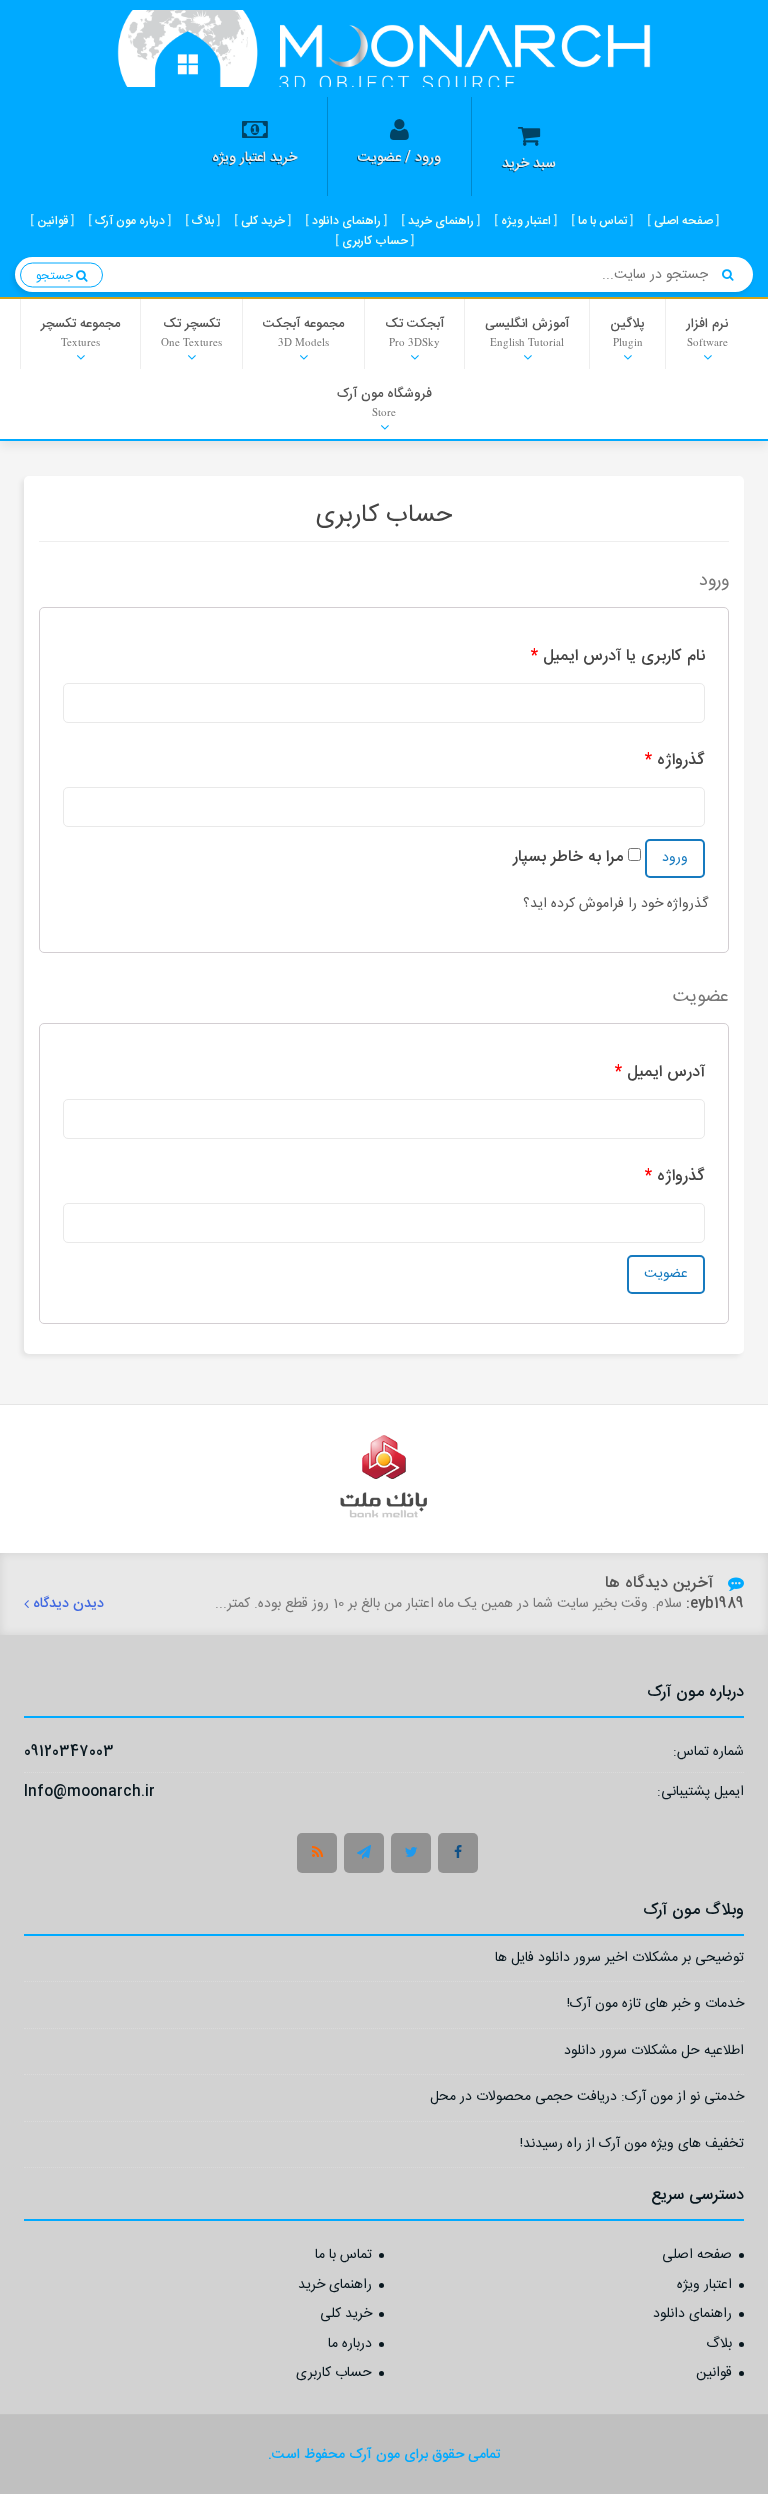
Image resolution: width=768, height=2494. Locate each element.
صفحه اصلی (697, 2256)
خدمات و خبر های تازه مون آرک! (655, 2006)
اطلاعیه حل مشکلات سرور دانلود (654, 2053)
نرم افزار (707, 331)
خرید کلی (346, 2315)
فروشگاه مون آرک (384, 401)
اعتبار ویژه (704, 2286)
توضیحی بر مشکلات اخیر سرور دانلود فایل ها (619, 1960)
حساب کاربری (334, 2374)
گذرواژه (675, 760)
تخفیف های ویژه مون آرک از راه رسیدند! (632, 2146)
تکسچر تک (191, 331)
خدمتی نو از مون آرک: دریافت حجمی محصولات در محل (587, 2099)
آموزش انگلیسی (527, 331)
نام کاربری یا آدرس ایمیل (618, 656)
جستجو (56, 275)
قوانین (714, 2374)
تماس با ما (343, 2256)
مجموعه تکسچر (80, 331)
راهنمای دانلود (692, 2315)
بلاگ (719, 2345)
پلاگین (627, 331)
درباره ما (350, 2345)
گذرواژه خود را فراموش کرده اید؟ (615, 904)
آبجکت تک (414, 331)
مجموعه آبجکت (303, 331)
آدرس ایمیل (660, 1072)
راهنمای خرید (335, 2286)
